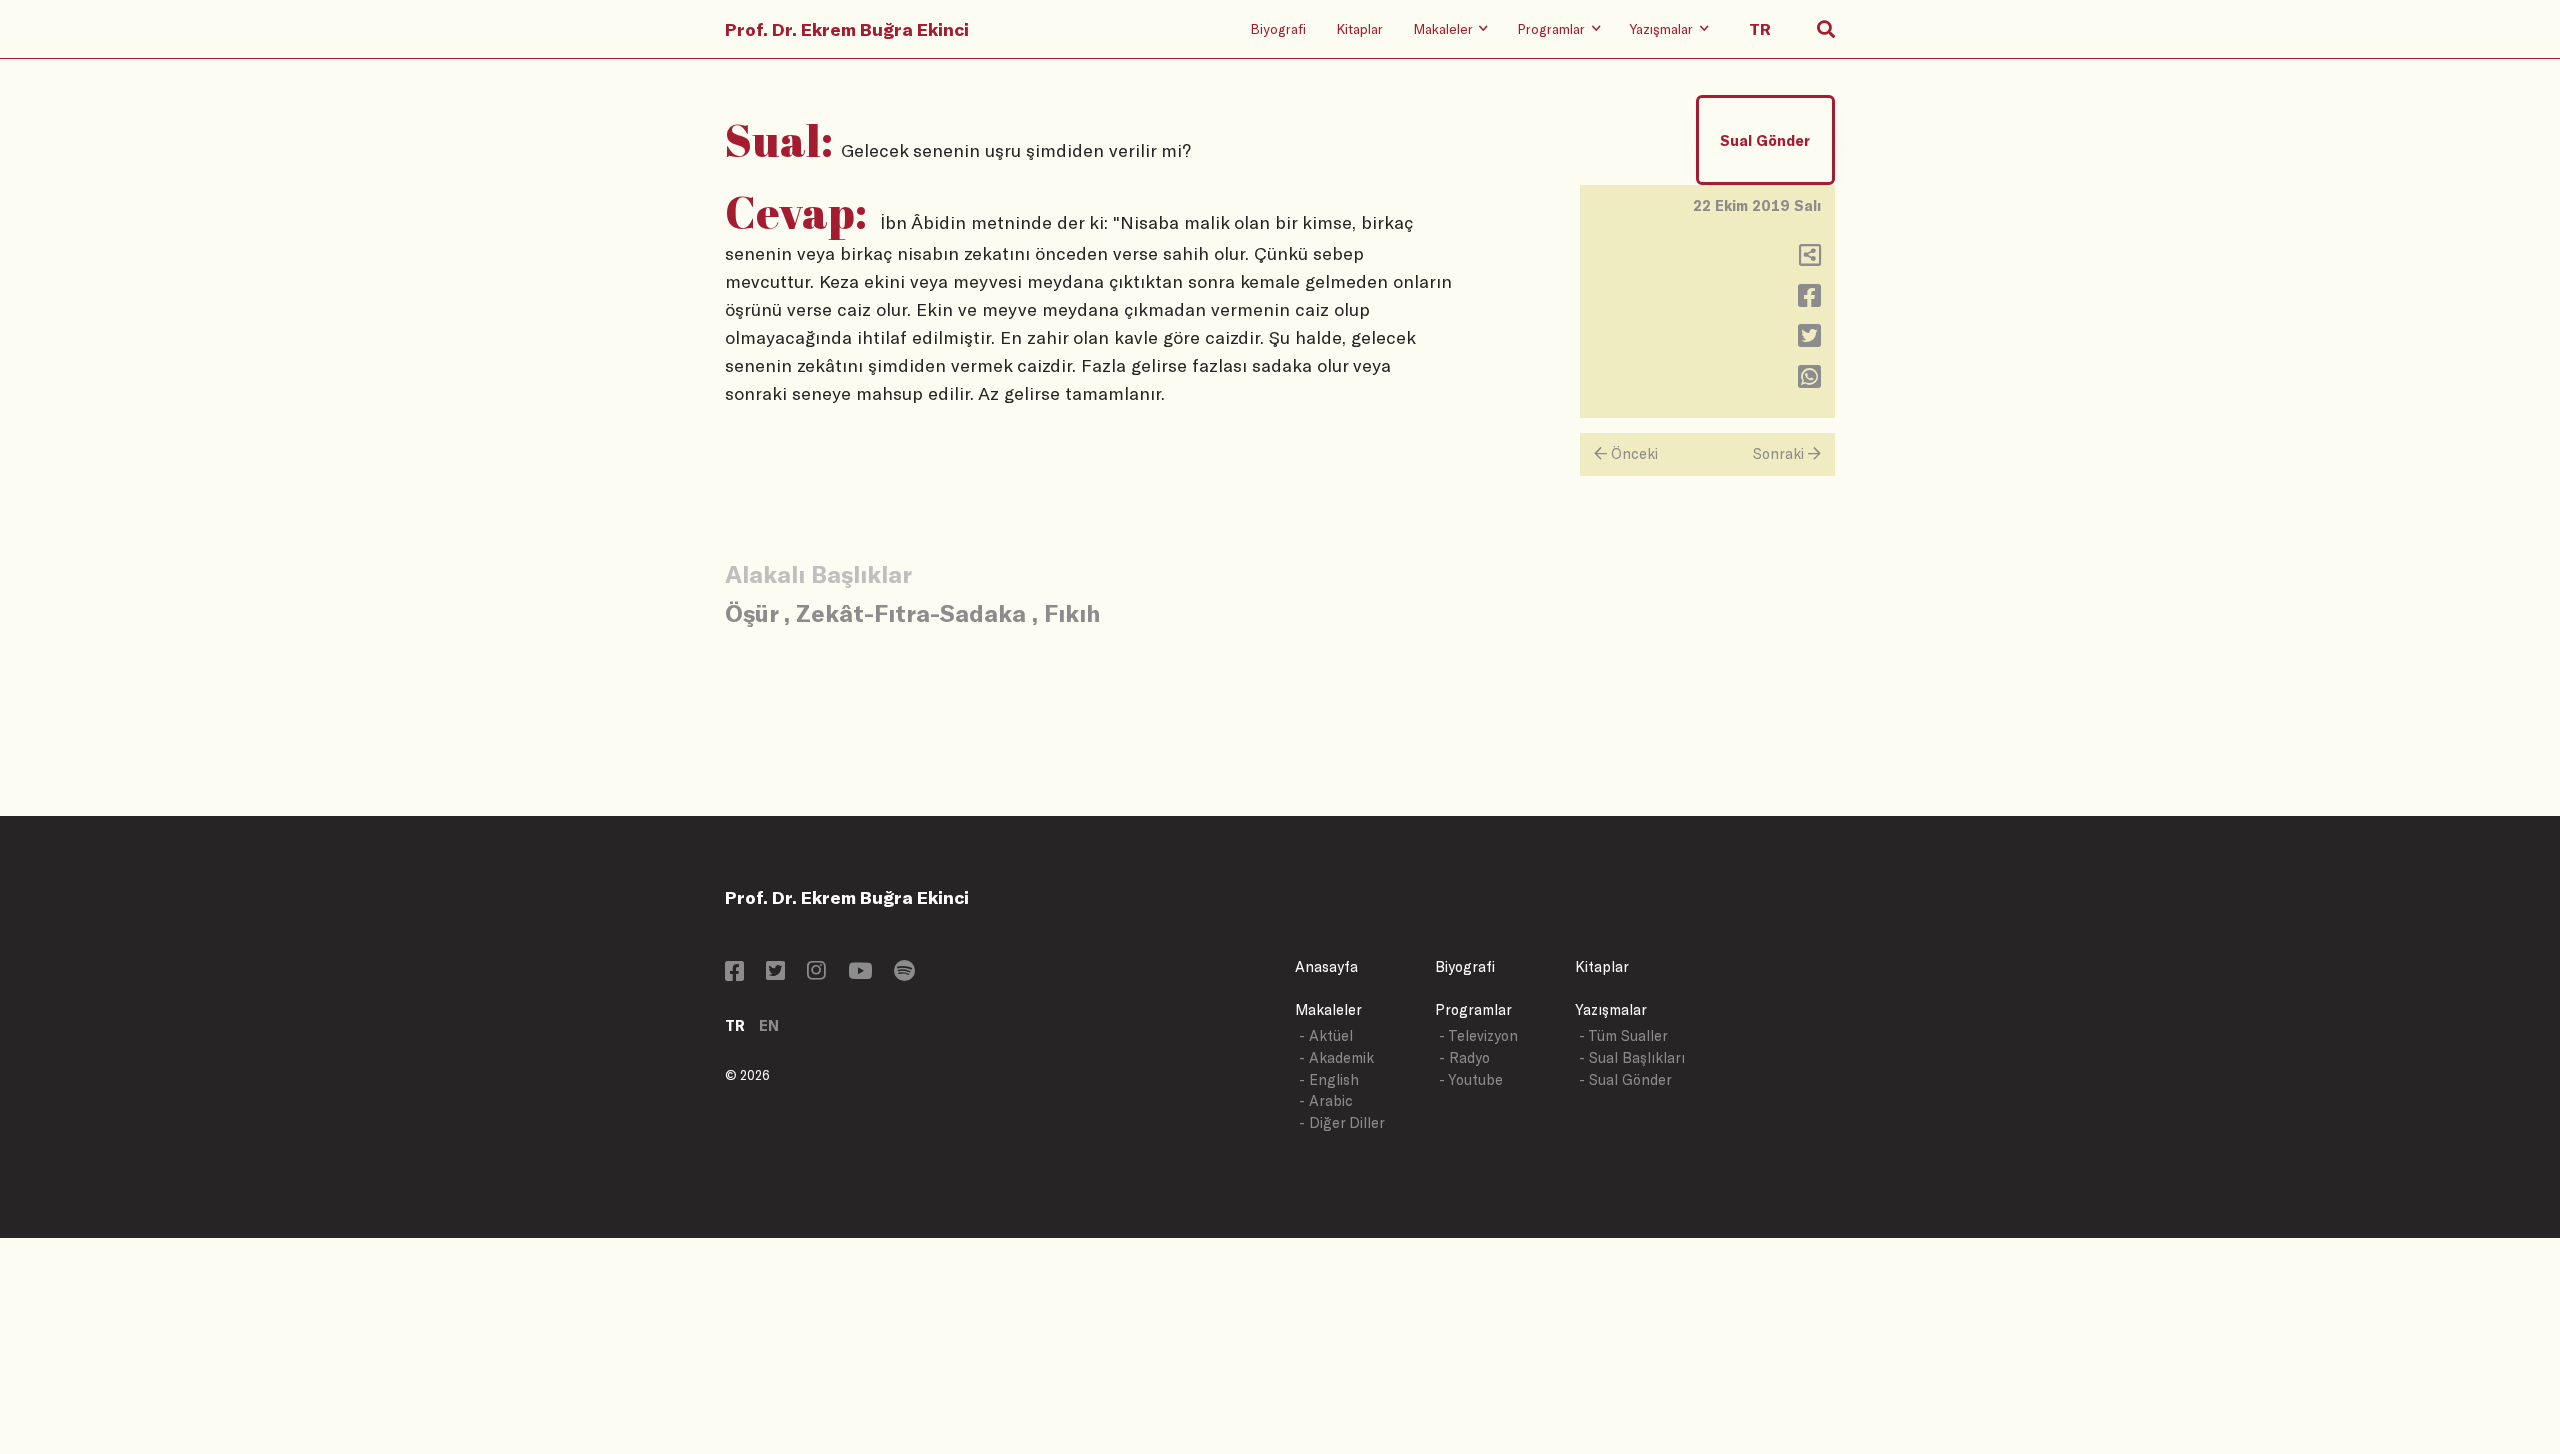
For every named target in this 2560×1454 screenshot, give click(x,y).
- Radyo (1464, 1057)
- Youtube (1471, 1079)
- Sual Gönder (1625, 1079)
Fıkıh (1072, 612)
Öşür (751, 612)
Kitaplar (1359, 28)
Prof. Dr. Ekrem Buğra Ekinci (847, 29)
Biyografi (1278, 28)
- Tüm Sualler (1623, 1035)
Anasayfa (1326, 966)
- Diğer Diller (1342, 1122)
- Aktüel (1326, 1035)
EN (769, 1025)
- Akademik (1336, 1057)
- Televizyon (1478, 1035)
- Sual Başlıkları (1632, 1057)
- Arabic (1326, 1100)
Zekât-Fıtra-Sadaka (911, 612)
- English (1329, 1079)
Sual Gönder (1765, 140)
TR (735, 1025)
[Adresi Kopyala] (1810, 259)
